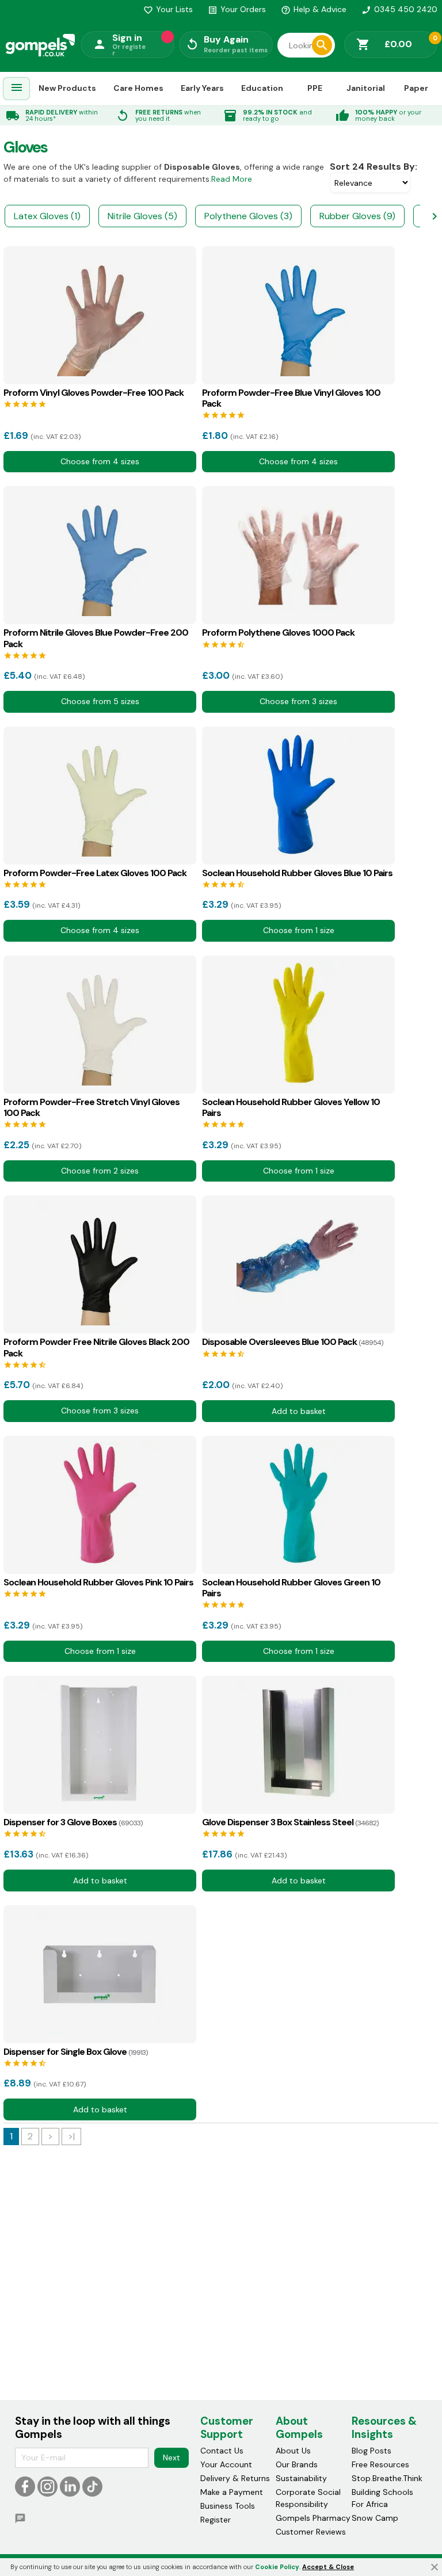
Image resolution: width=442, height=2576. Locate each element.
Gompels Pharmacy (313, 2518)
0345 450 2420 (399, 9)
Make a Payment (232, 2492)
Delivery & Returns (235, 2478)
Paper (416, 88)
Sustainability (301, 2478)
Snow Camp (375, 2518)
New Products (67, 88)
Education (262, 88)
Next (172, 2457)
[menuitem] (17, 89)
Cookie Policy (277, 2567)
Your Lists (168, 9)
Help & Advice (314, 9)
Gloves (25, 147)
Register (216, 2520)
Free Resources (380, 2464)
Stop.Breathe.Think (387, 2478)
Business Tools (228, 2506)
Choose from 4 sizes (100, 461)
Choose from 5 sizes (100, 701)
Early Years (202, 88)
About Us (293, 2451)
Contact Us (222, 2451)
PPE (315, 88)
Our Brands (297, 2464)
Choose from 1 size (299, 930)
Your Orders (237, 9)
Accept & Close (328, 2567)
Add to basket (299, 1411)
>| (71, 2136)
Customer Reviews (311, 2532)
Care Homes (138, 88)
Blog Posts (371, 2451)
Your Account (226, 2464)
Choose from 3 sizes (298, 701)
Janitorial (366, 88)
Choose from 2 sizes (100, 1171)
